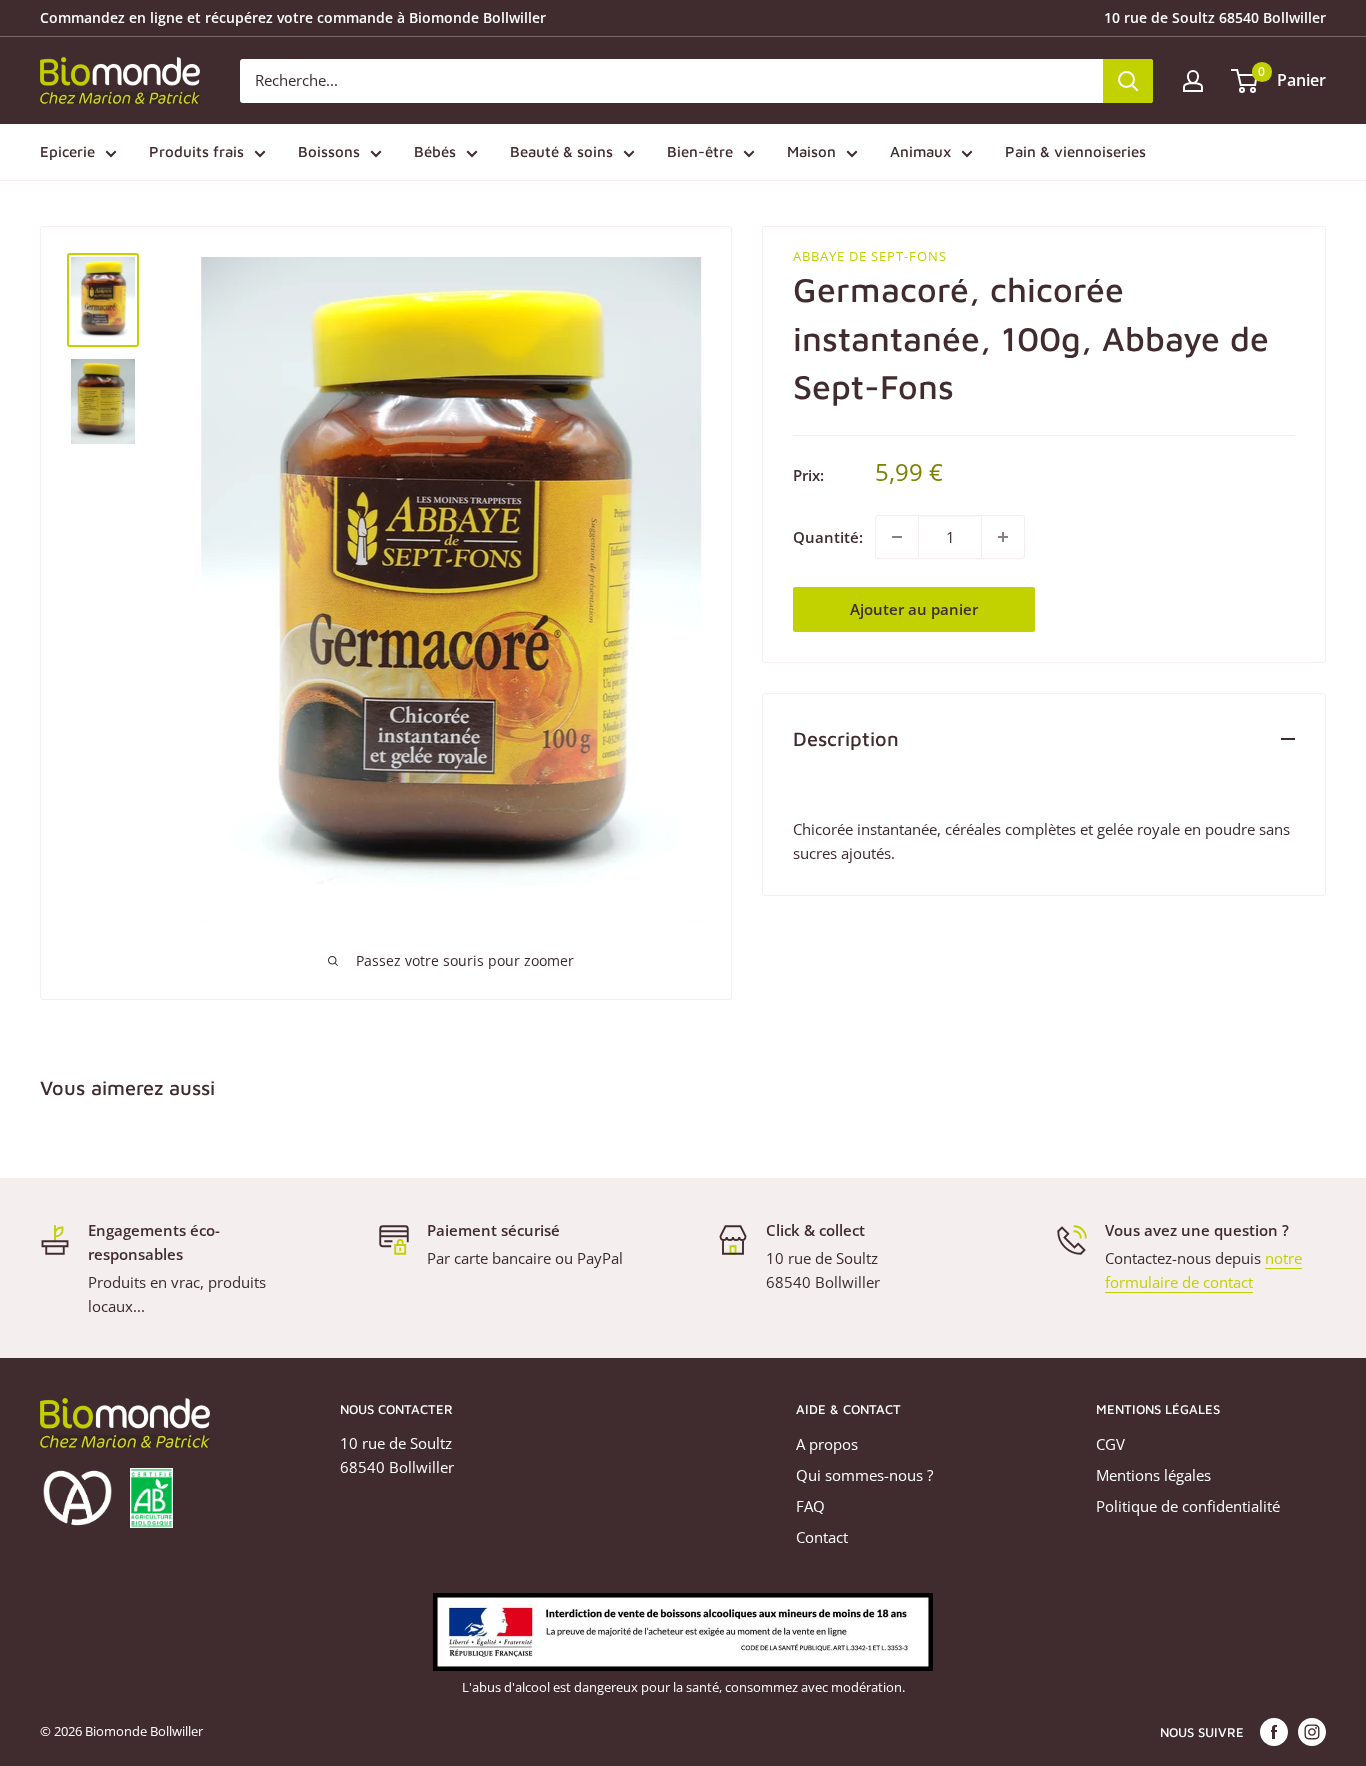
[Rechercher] (1128, 81)
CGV (1110, 1444)
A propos (827, 1444)
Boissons (329, 151)
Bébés (435, 151)
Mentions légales (1153, 1475)
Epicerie (67, 151)
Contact (822, 1537)
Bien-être (700, 151)
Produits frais (196, 151)
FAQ (810, 1506)
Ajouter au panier (914, 609)
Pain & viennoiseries (1075, 151)
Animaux (920, 151)
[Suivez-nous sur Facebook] (1274, 1732)
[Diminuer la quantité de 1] (897, 537)
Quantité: (828, 537)
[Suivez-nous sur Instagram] (1312, 1732)
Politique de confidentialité (1188, 1506)
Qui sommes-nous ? (864, 1475)
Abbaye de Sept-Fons (870, 256)
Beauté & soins (561, 151)
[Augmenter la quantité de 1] (1003, 537)
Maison (811, 151)
